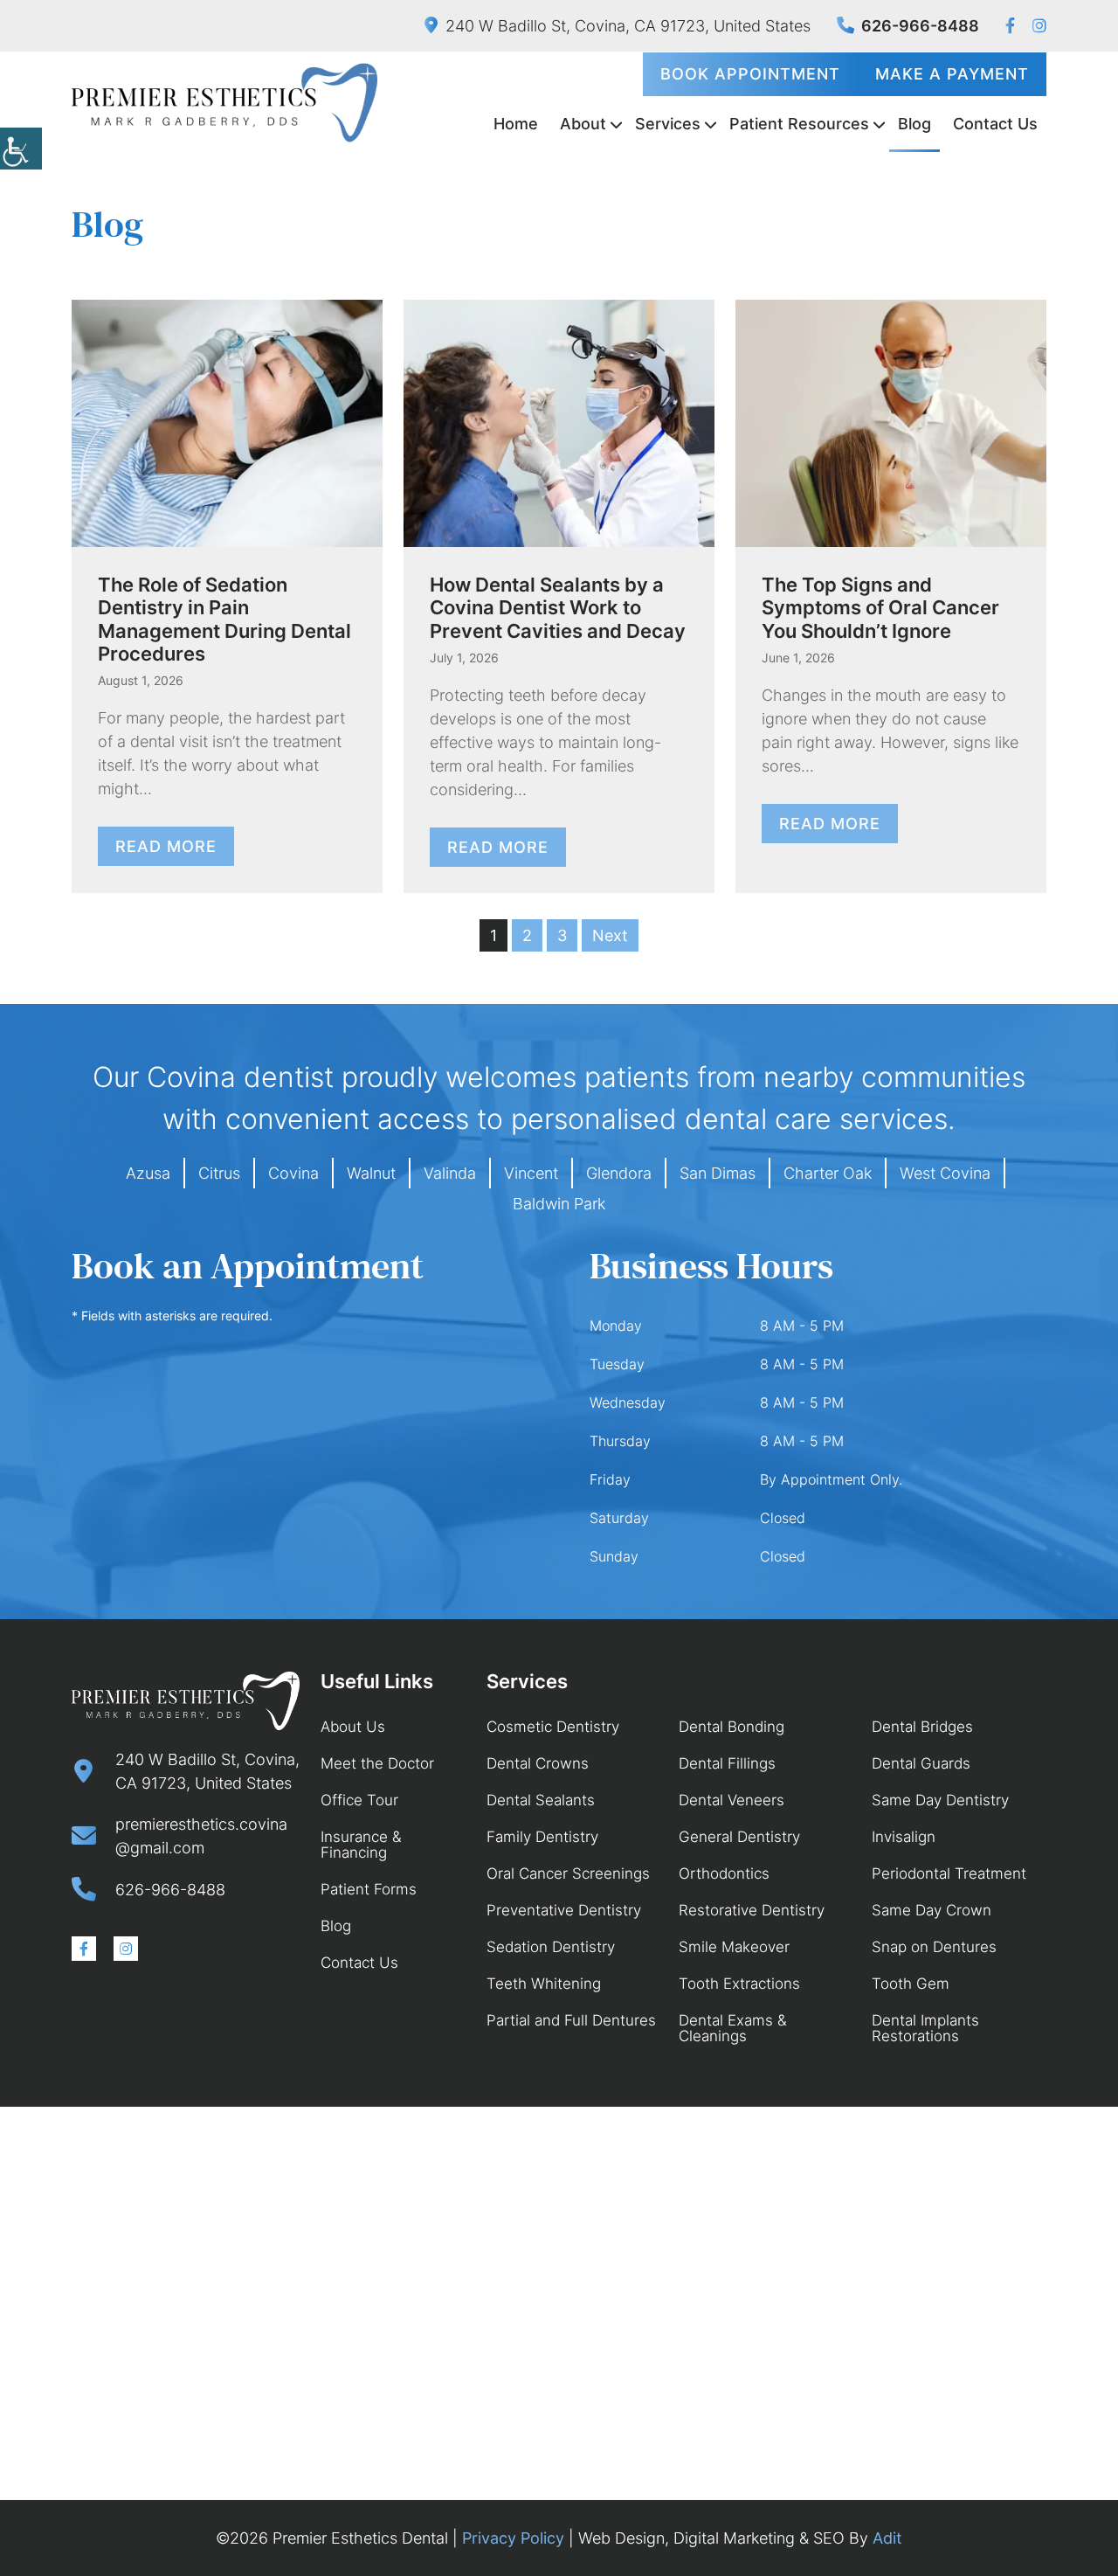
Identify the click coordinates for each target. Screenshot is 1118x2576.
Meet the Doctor (377, 1763)
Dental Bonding (732, 1727)
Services (668, 124)
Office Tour (359, 1800)
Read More (166, 846)
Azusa (148, 1173)
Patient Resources (799, 124)
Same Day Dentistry (940, 1800)
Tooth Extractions (739, 1984)
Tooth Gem (911, 1984)
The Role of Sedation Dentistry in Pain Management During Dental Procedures (224, 619)
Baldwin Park (559, 1204)
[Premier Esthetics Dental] (224, 103)
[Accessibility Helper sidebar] (21, 149)
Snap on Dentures (934, 1947)
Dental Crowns (538, 1763)
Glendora (619, 1173)
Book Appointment (750, 74)
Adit (887, 2538)
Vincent (531, 1173)
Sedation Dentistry (551, 1947)
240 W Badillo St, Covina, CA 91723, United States (628, 26)
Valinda (450, 1173)
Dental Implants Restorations (925, 2028)
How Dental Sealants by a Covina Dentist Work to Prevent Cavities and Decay (558, 608)
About (583, 124)
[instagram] (1039, 26)
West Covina (945, 1173)
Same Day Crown (932, 1910)
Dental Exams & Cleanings (733, 2028)
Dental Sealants (541, 1800)
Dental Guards (921, 1763)
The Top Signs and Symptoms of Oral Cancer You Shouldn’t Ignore (880, 608)
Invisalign (904, 1837)
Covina (293, 1173)
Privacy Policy (513, 2538)
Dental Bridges (922, 1727)
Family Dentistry (542, 1837)
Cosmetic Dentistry (553, 1727)
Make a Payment (952, 74)
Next (610, 935)
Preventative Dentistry (564, 1910)
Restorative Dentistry (752, 1910)
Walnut (371, 1173)
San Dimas (718, 1173)
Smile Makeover (734, 1947)
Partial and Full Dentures (571, 2020)
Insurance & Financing (361, 1845)
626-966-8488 (920, 26)
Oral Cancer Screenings (568, 1873)
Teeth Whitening (544, 1984)
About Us (353, 1727)
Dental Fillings (727, 1763)
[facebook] (1010, 26)
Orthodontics (724, 1873)
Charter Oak (828, 1173)
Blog (914, 124)
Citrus (219, 1173)
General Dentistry (739, 1837)
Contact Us (995, 124)
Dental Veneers (732, 1800)
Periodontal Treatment (949, 1873)
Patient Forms (369, 1889)
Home (516, 124)
